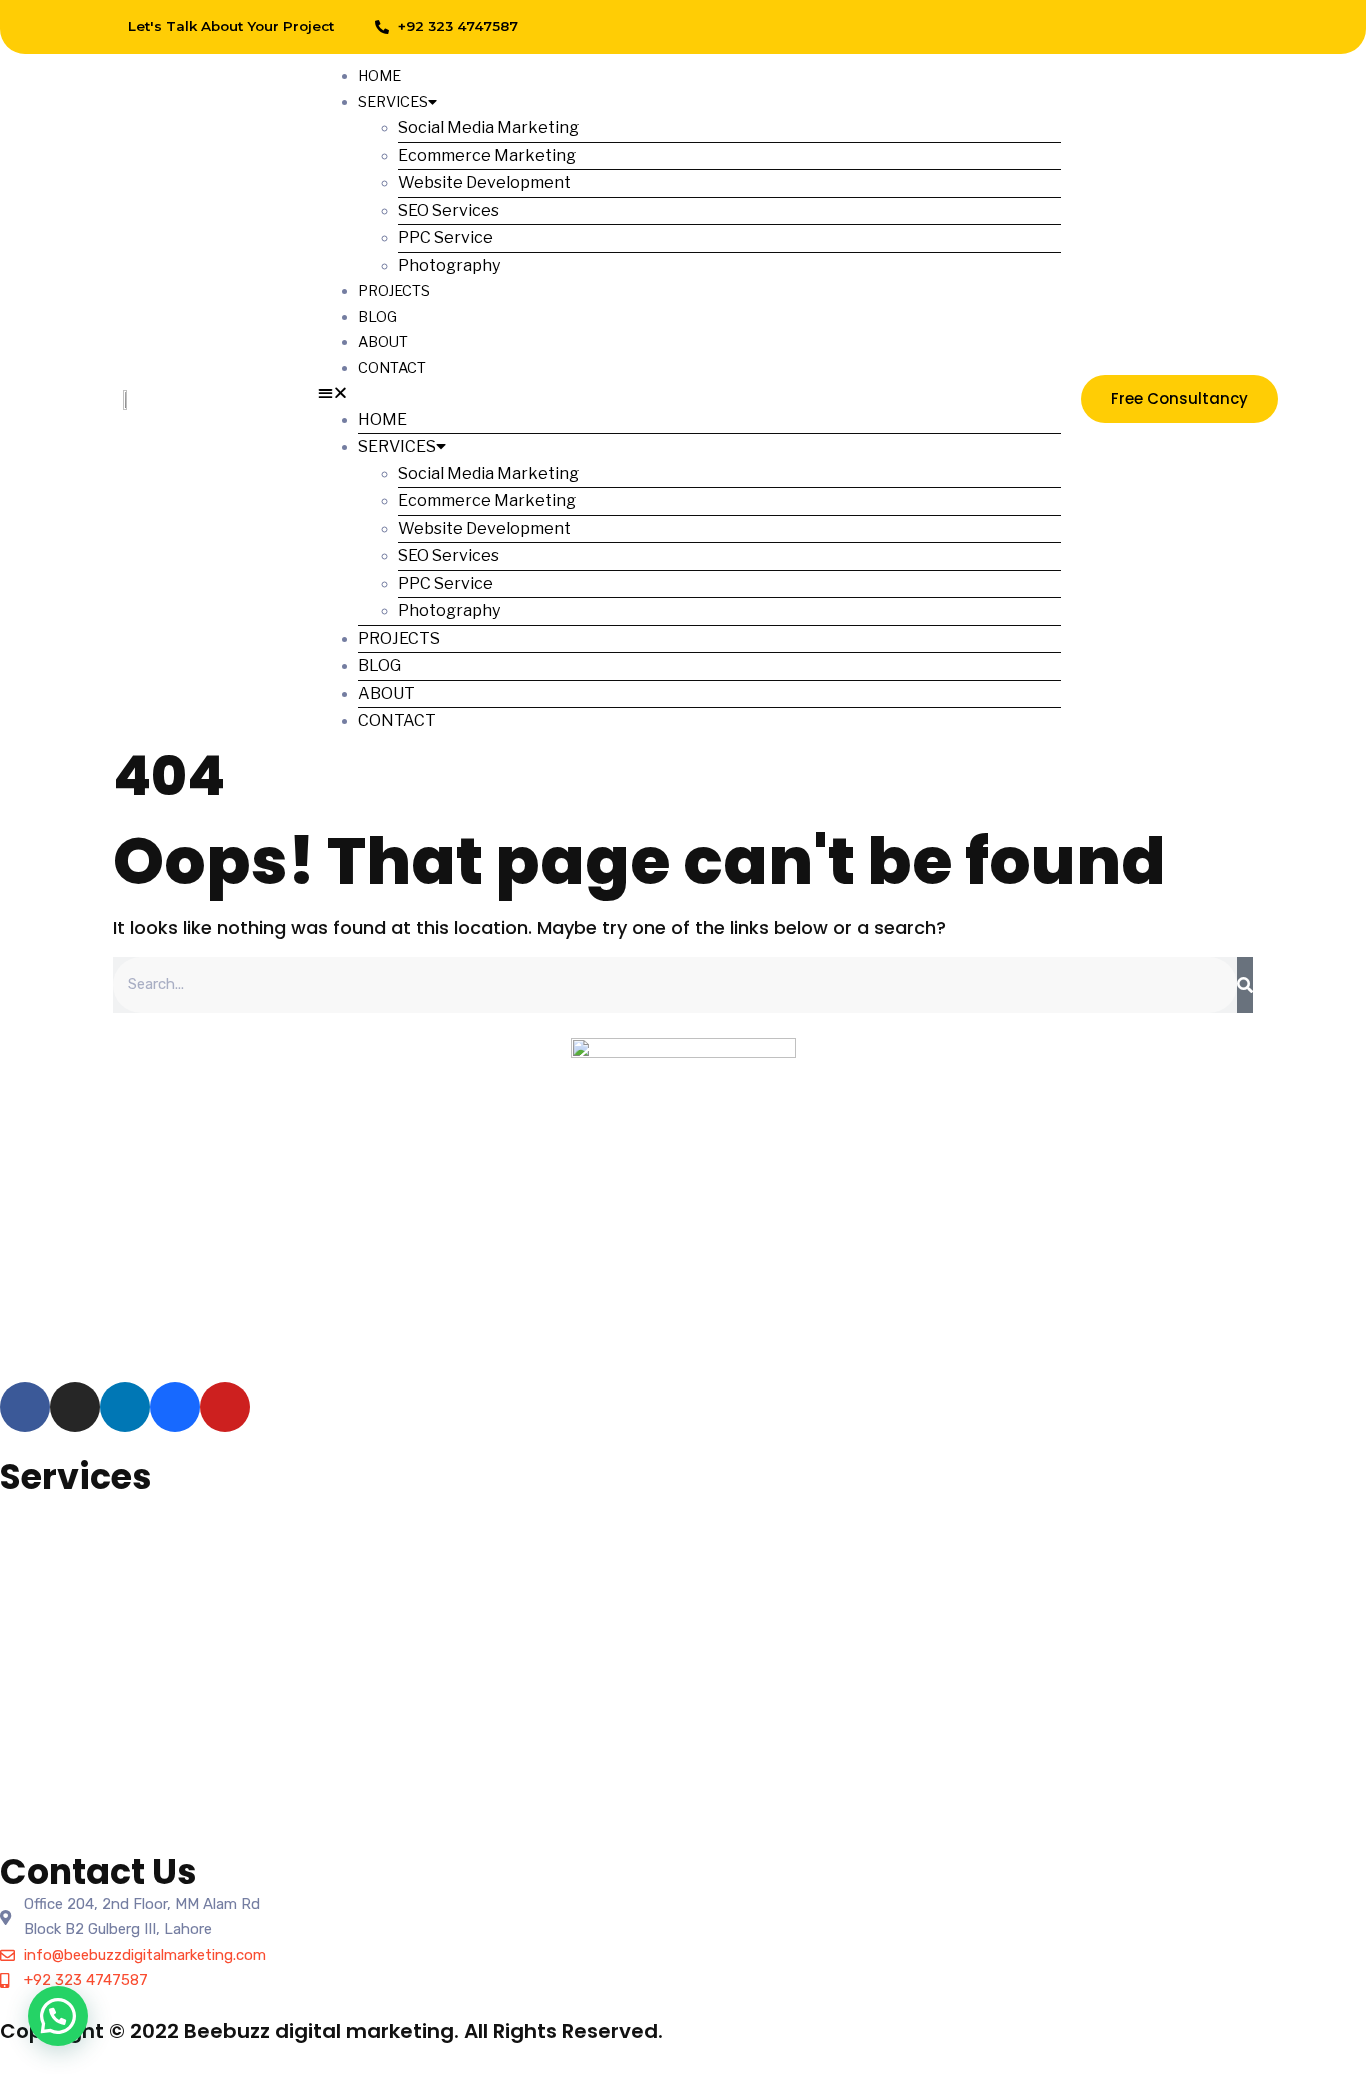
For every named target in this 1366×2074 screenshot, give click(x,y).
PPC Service (445, 237)
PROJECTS (394, 291)
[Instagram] (1091, 27)
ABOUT (383, 342)
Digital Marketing (58, 1661)
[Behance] (1181, 27)
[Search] (1245, 985)
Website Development (484, 182)
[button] (689, 394)
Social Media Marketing (488, 127)
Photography (449, 265)
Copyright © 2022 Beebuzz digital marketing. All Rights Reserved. (331, 2031)
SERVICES (393, 102)
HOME (379, 76)
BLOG (377, 317)
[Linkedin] (1136, 27)
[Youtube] (1226, 27)
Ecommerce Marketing (487, 155)
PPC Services (45, 1559)
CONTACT (392, 368)
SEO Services (448, 210)
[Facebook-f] (1046, 27)
